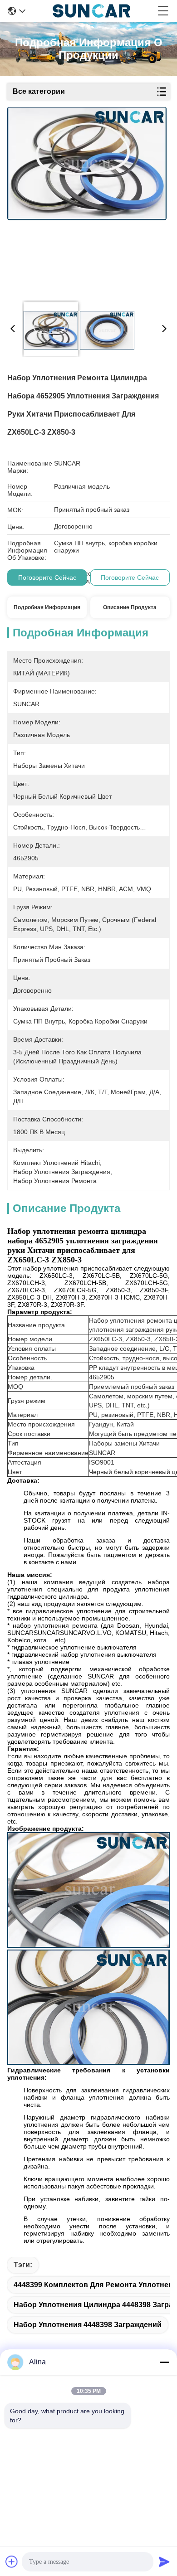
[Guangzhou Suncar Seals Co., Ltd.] (91, 11)
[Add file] (12, 2561)
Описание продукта (130, 607)
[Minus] (164, 2362)
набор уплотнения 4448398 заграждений (88, 2325)
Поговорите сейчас (47, 577)
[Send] (164, 2561)
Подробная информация (47, 607)
